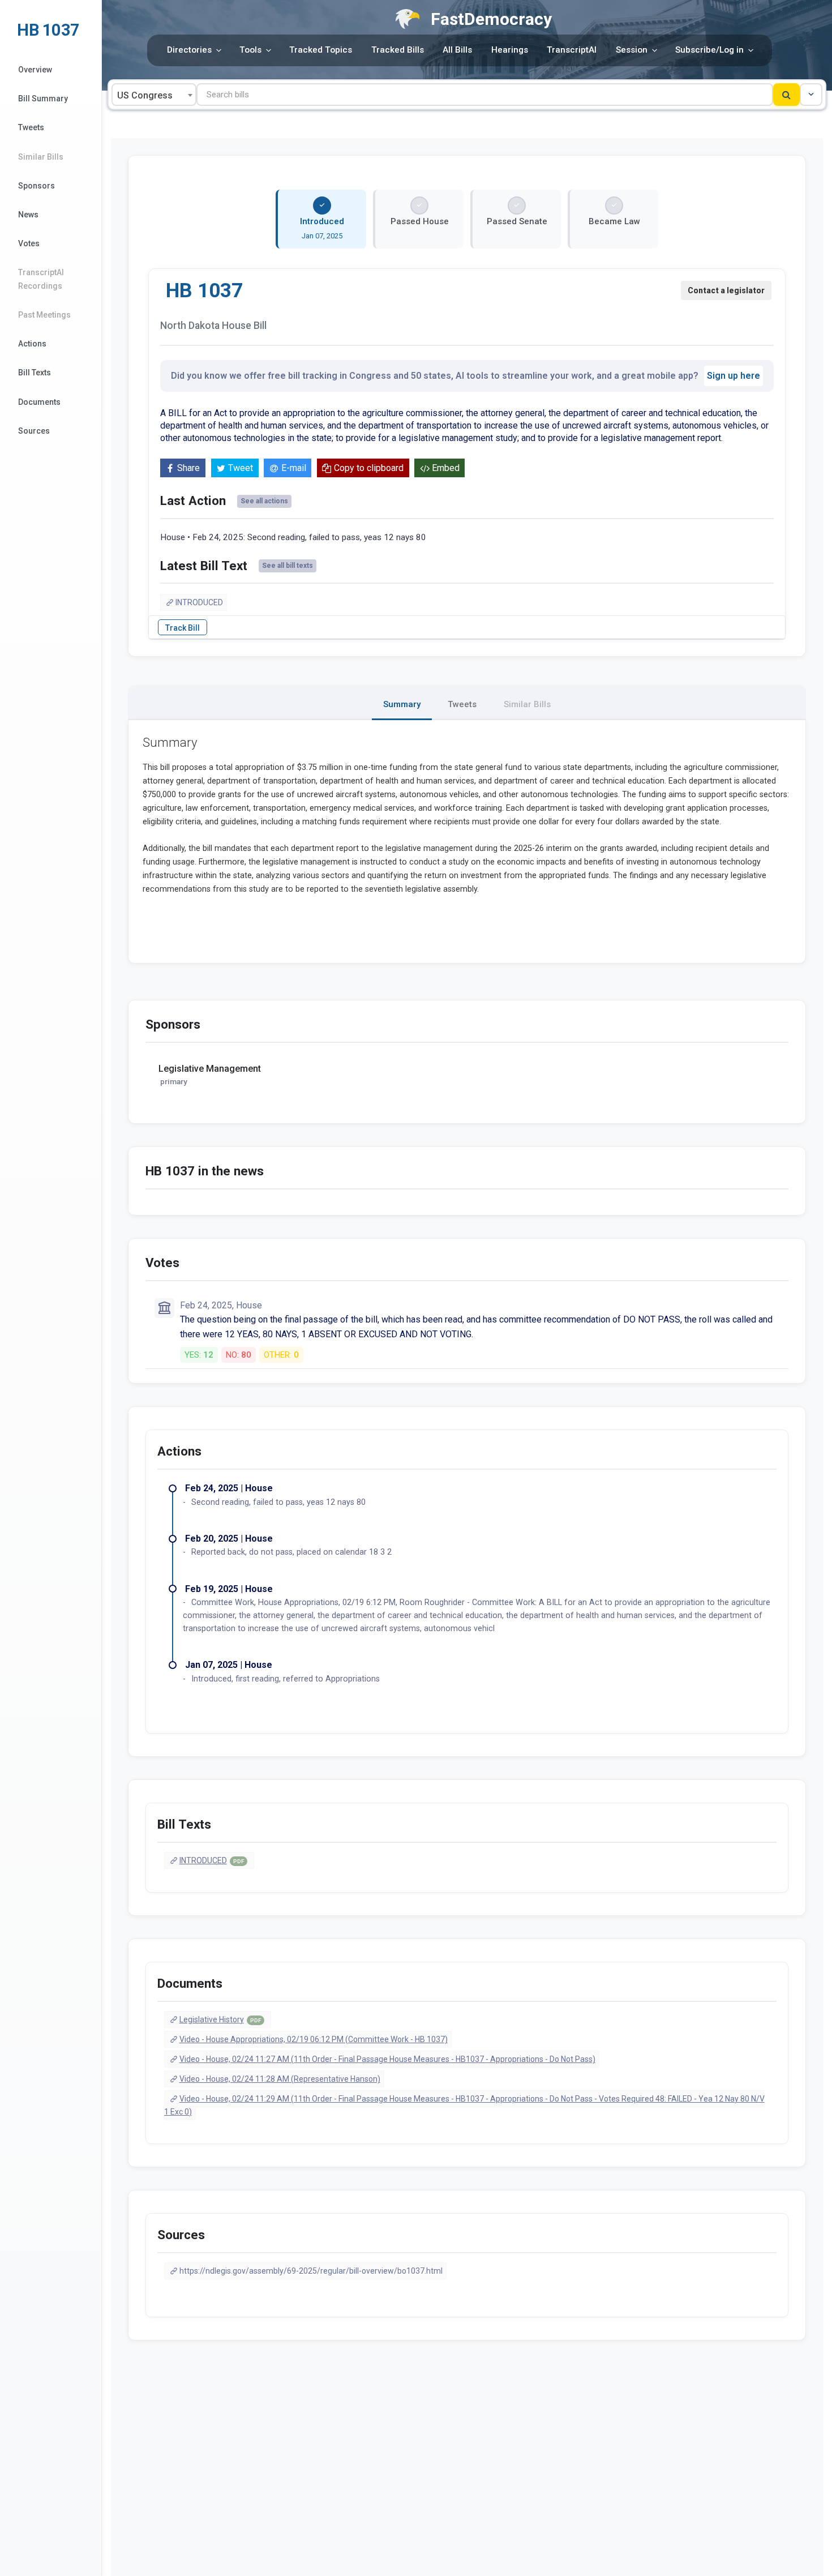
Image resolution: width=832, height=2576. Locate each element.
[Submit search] (786, 95)
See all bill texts (288, 566)
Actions (32, 344)
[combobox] (154, 95)
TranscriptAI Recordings (41, 279)
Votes (29, 243)
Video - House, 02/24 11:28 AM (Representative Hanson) (280, 2079)
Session (632, 50)
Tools (250, 50)
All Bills (457, 50)
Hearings (510, 50)
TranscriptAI (572, 50)
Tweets (31, 127)
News (28, 215)
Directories (189, 50)
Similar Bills (41, 157)
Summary (402, 704)
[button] (811, 95)
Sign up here (734, 376)
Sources (34, 431)
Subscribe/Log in (709, 50)
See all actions (264, 501)
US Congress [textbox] (145, 95)
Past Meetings (44, 315)
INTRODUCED (199, 602)
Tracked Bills (398, 50)
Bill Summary (43, 99)
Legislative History (220, 2019)
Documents (39, 402)
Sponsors (37, 186)
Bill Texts (35, 373)
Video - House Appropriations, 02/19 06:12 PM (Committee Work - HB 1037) (314, 2039)
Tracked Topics (321, 50)
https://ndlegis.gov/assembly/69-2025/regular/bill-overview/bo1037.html (311, 2271)
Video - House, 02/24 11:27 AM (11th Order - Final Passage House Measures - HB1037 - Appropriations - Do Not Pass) (387, 2059)
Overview (35, 70)
